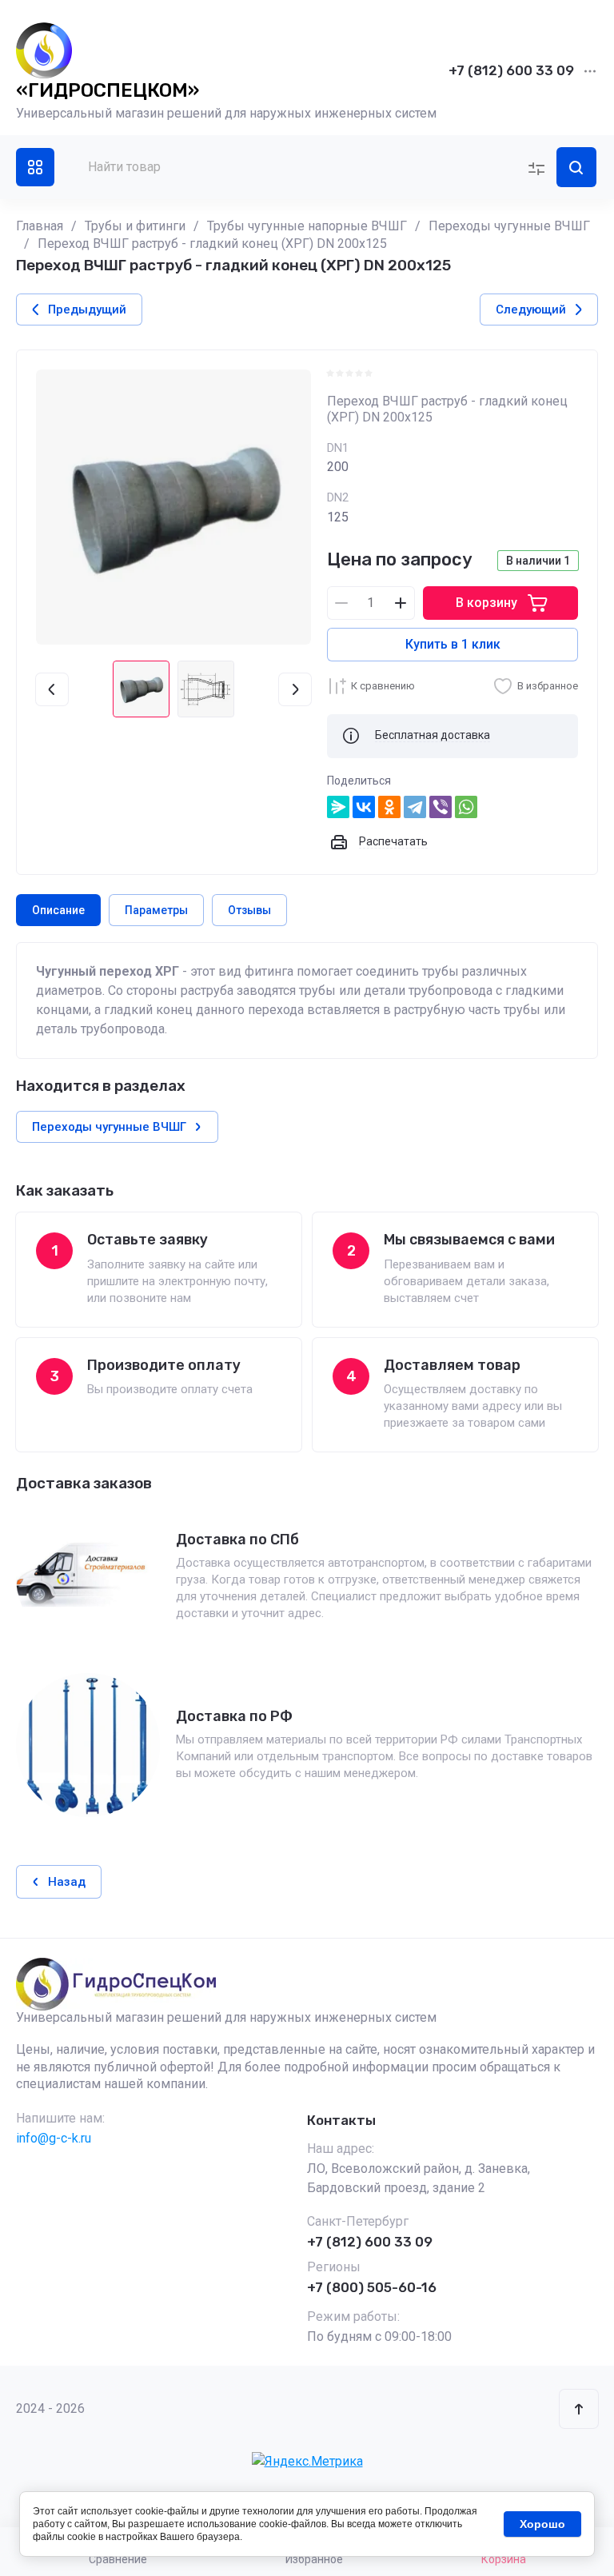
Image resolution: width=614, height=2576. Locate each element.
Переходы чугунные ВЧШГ (509, 226)
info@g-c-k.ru (54, 2138)
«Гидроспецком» (108, 90)
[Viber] (441, 807)
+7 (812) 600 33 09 (511, 70)
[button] (35, 167)
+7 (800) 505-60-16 (372, 2287)
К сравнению (383, 686)
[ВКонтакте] (364, 807)
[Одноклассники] (389, 807)
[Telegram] (415, 807)
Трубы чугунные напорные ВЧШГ (307, 226)
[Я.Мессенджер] (338, 807)
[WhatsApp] (466, 807)
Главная (40, 226)
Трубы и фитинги (135, 226)
